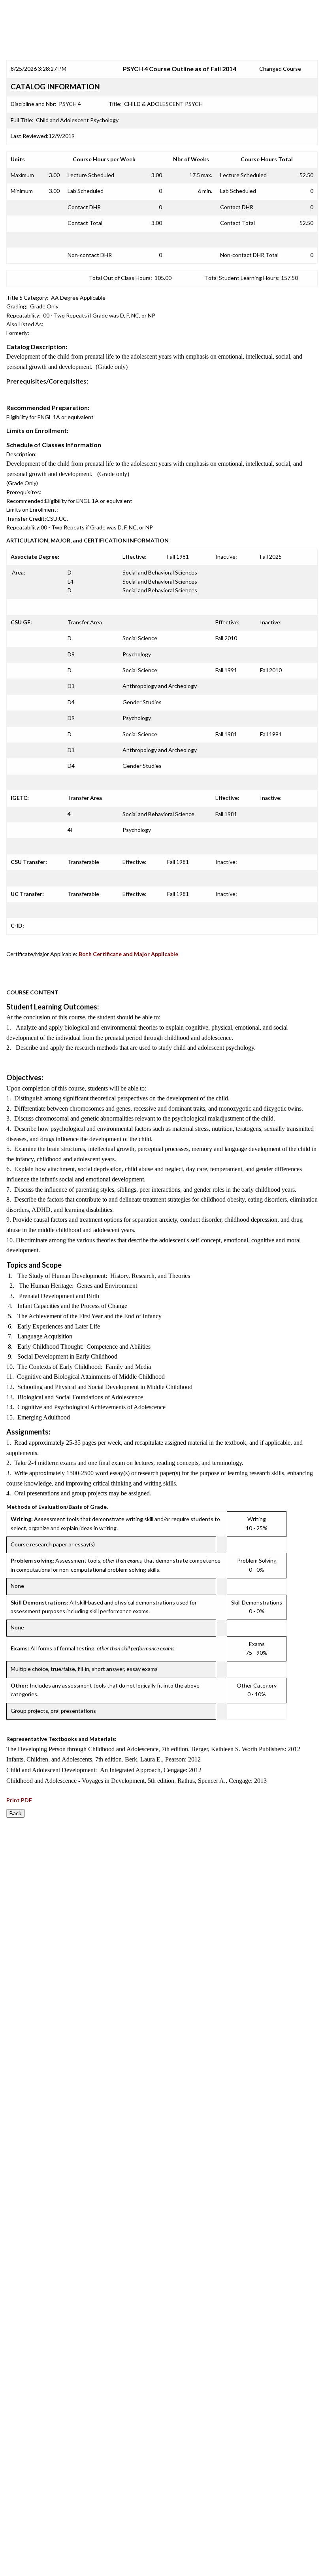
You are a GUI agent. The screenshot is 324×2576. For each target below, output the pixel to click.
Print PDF (19, 1800)
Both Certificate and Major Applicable (128, 954)
